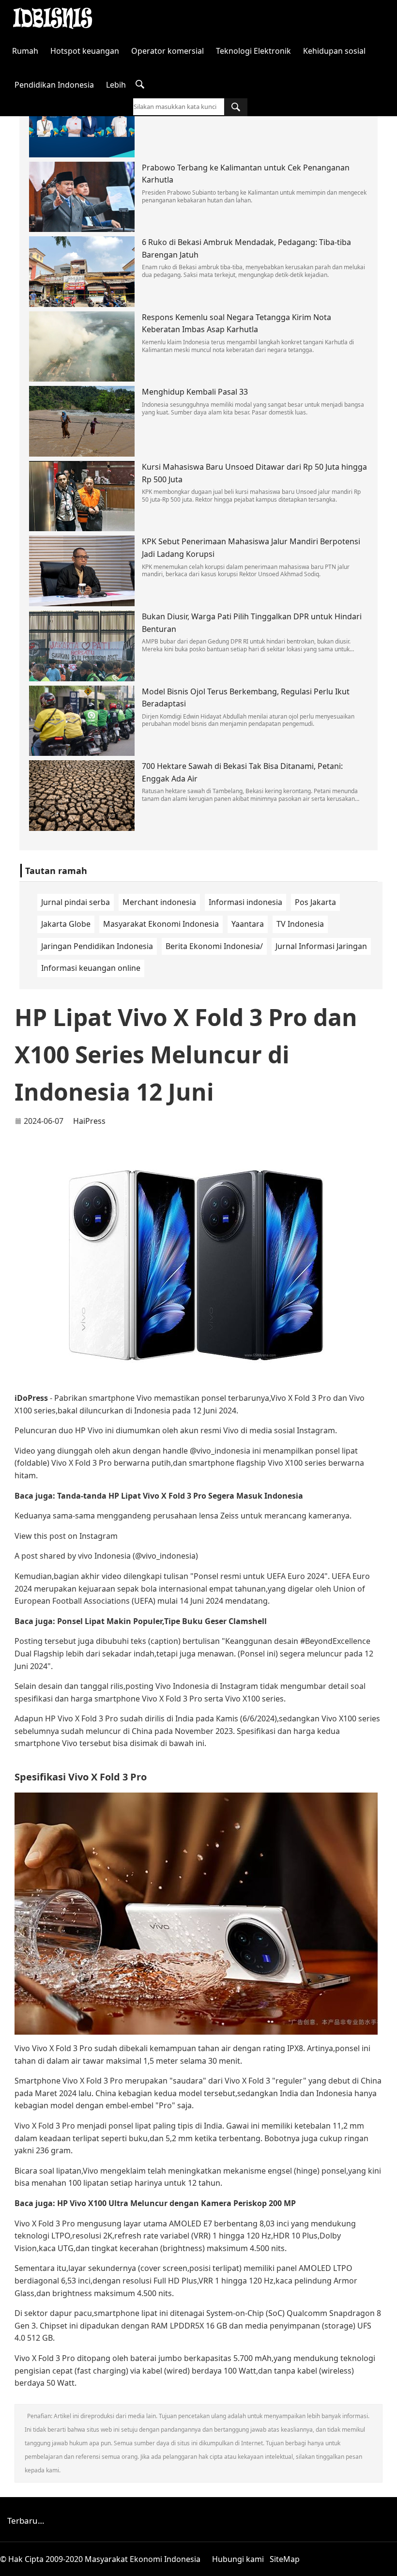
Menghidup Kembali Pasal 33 (195, 392)
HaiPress (89, 1121)
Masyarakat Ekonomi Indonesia (161, 924)
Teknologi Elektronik (253, 51)
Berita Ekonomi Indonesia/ (214, 946)
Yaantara (248, 924)
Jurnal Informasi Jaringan (321, 946)
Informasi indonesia (245, 902)
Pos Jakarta (315, 902)
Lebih (116, 85)
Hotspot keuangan (85, 51)
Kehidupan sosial (334, 51)
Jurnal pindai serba (76, 902)
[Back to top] (384, 2563)
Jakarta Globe (66, 924)
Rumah (25, 51)
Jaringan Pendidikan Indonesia (97, 946)
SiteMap (285, 2559)
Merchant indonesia (159, 902)
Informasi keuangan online (91, 968)
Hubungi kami (238, 2559)
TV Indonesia (300, 924)
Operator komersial (168, 51)
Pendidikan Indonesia (54, 85)
